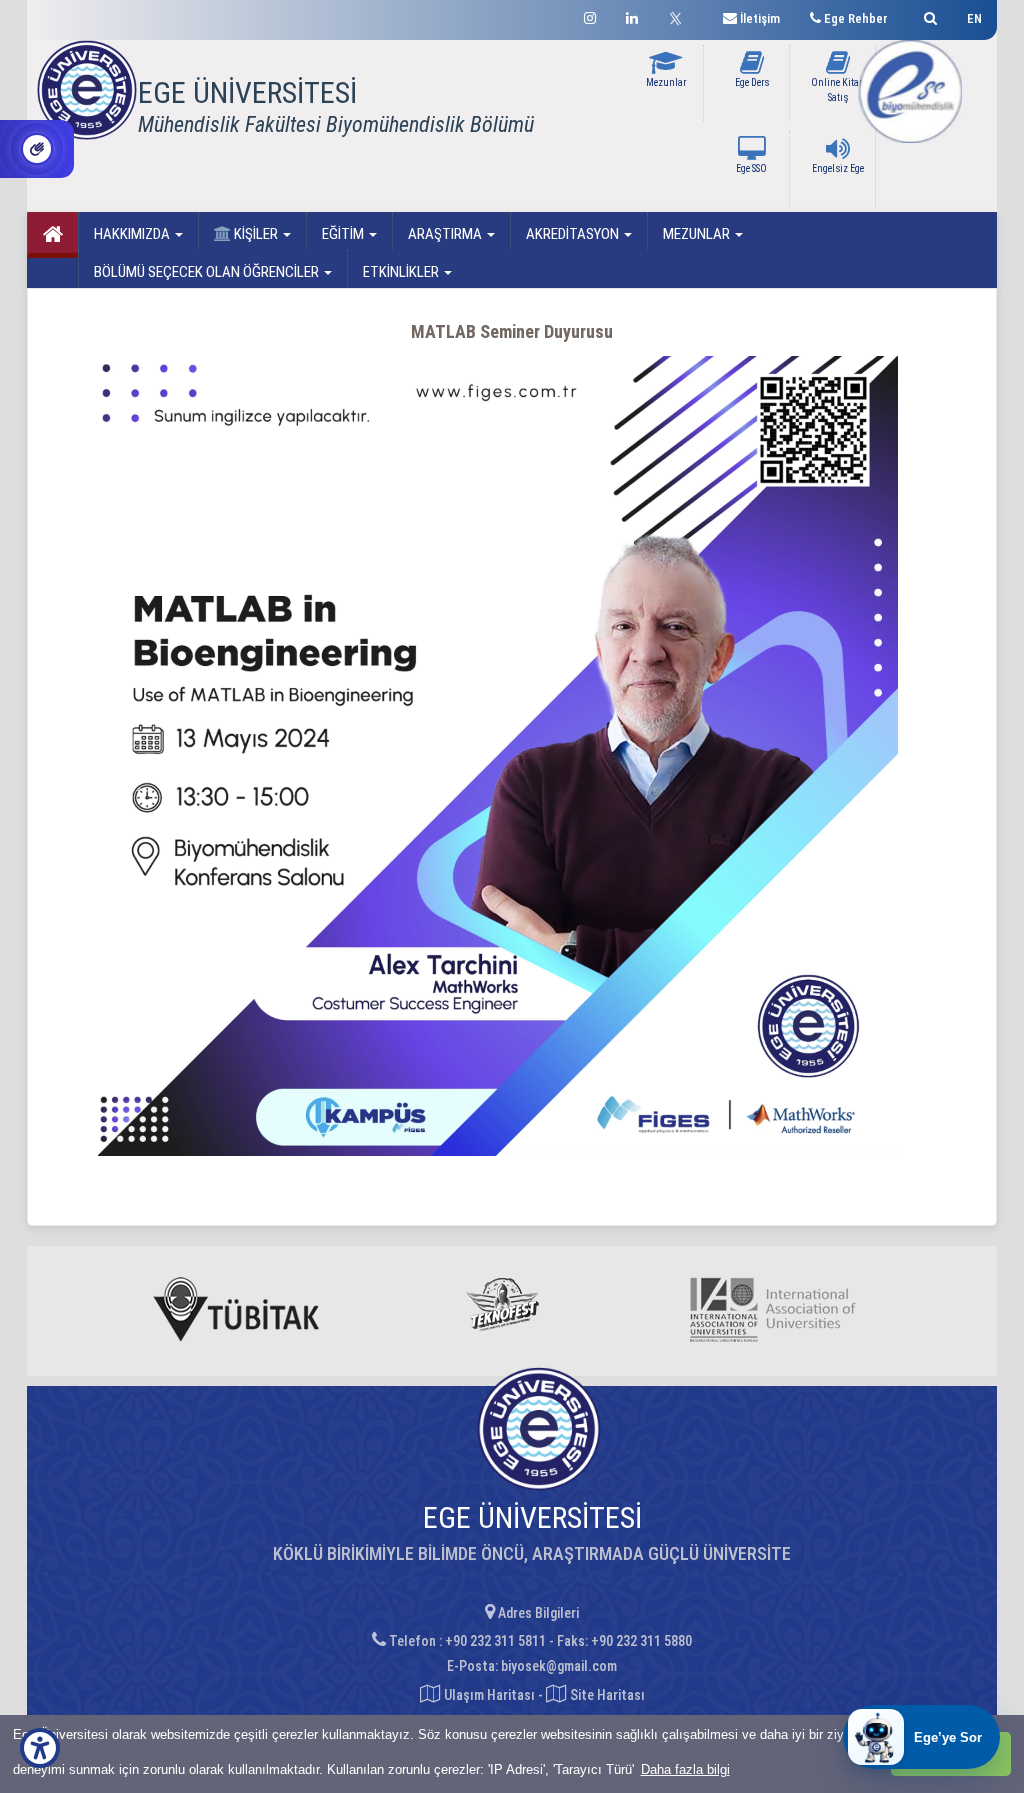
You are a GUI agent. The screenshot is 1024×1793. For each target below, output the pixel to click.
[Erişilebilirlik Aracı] (40, 1748)
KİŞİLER (256, 234)
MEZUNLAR (698, 234)
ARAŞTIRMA (446, 234)
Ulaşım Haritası (488, 1695)
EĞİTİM (344, 234)
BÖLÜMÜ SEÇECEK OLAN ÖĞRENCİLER (208, 272)
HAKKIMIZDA (133, 234)
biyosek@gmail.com (559, 1666)
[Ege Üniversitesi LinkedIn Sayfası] (632, 15)
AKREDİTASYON (574, 234)
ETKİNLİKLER (402, 272)
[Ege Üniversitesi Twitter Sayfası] (680, 16)
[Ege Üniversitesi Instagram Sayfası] (590, 15)
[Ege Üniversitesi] (927, 15)
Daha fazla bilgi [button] (685, 1769)
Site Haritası (606, 1695)
